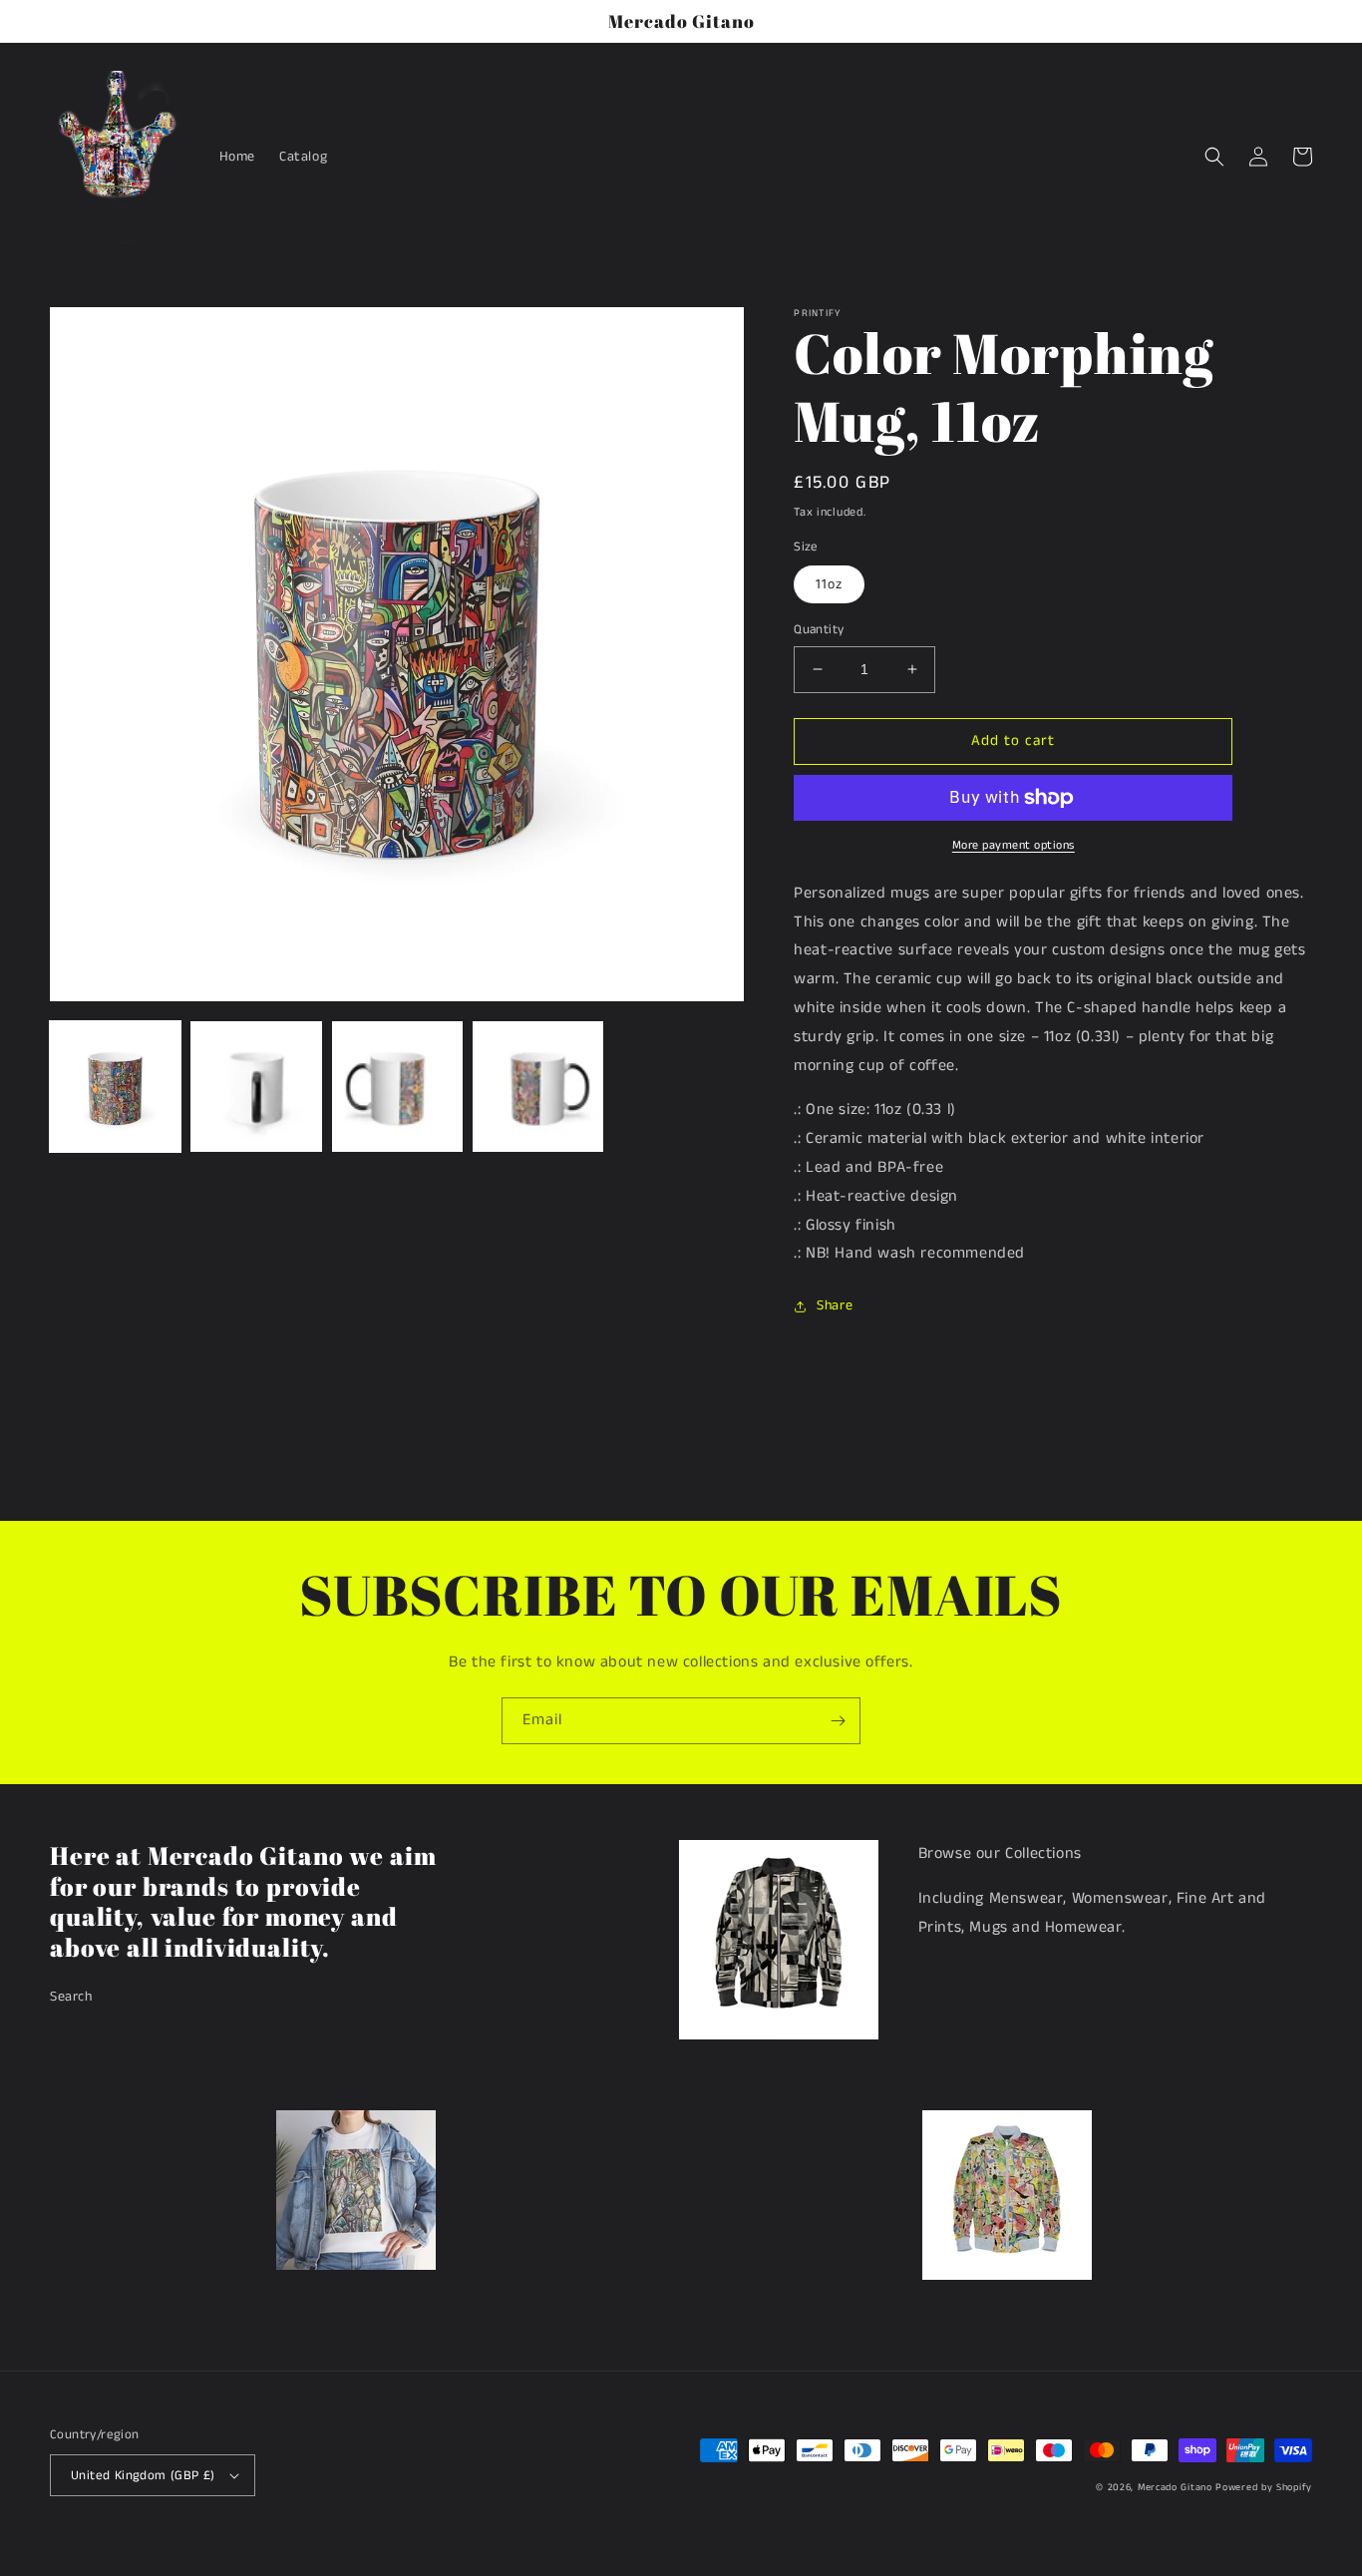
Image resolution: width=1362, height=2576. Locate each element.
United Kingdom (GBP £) (143, 2476)
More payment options (1014, 845)
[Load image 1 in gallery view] (115, 1087)
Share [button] (835, 1305)
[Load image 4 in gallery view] (538, 1087)
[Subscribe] (838, 1721)
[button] (1214, 157)
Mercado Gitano (1175, 2487)
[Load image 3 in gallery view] (397, 1087)
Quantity (819, 630)
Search (71, 1997)
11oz (829, 584)
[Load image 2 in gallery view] (256, 1087)
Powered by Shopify (1264, 2487)
